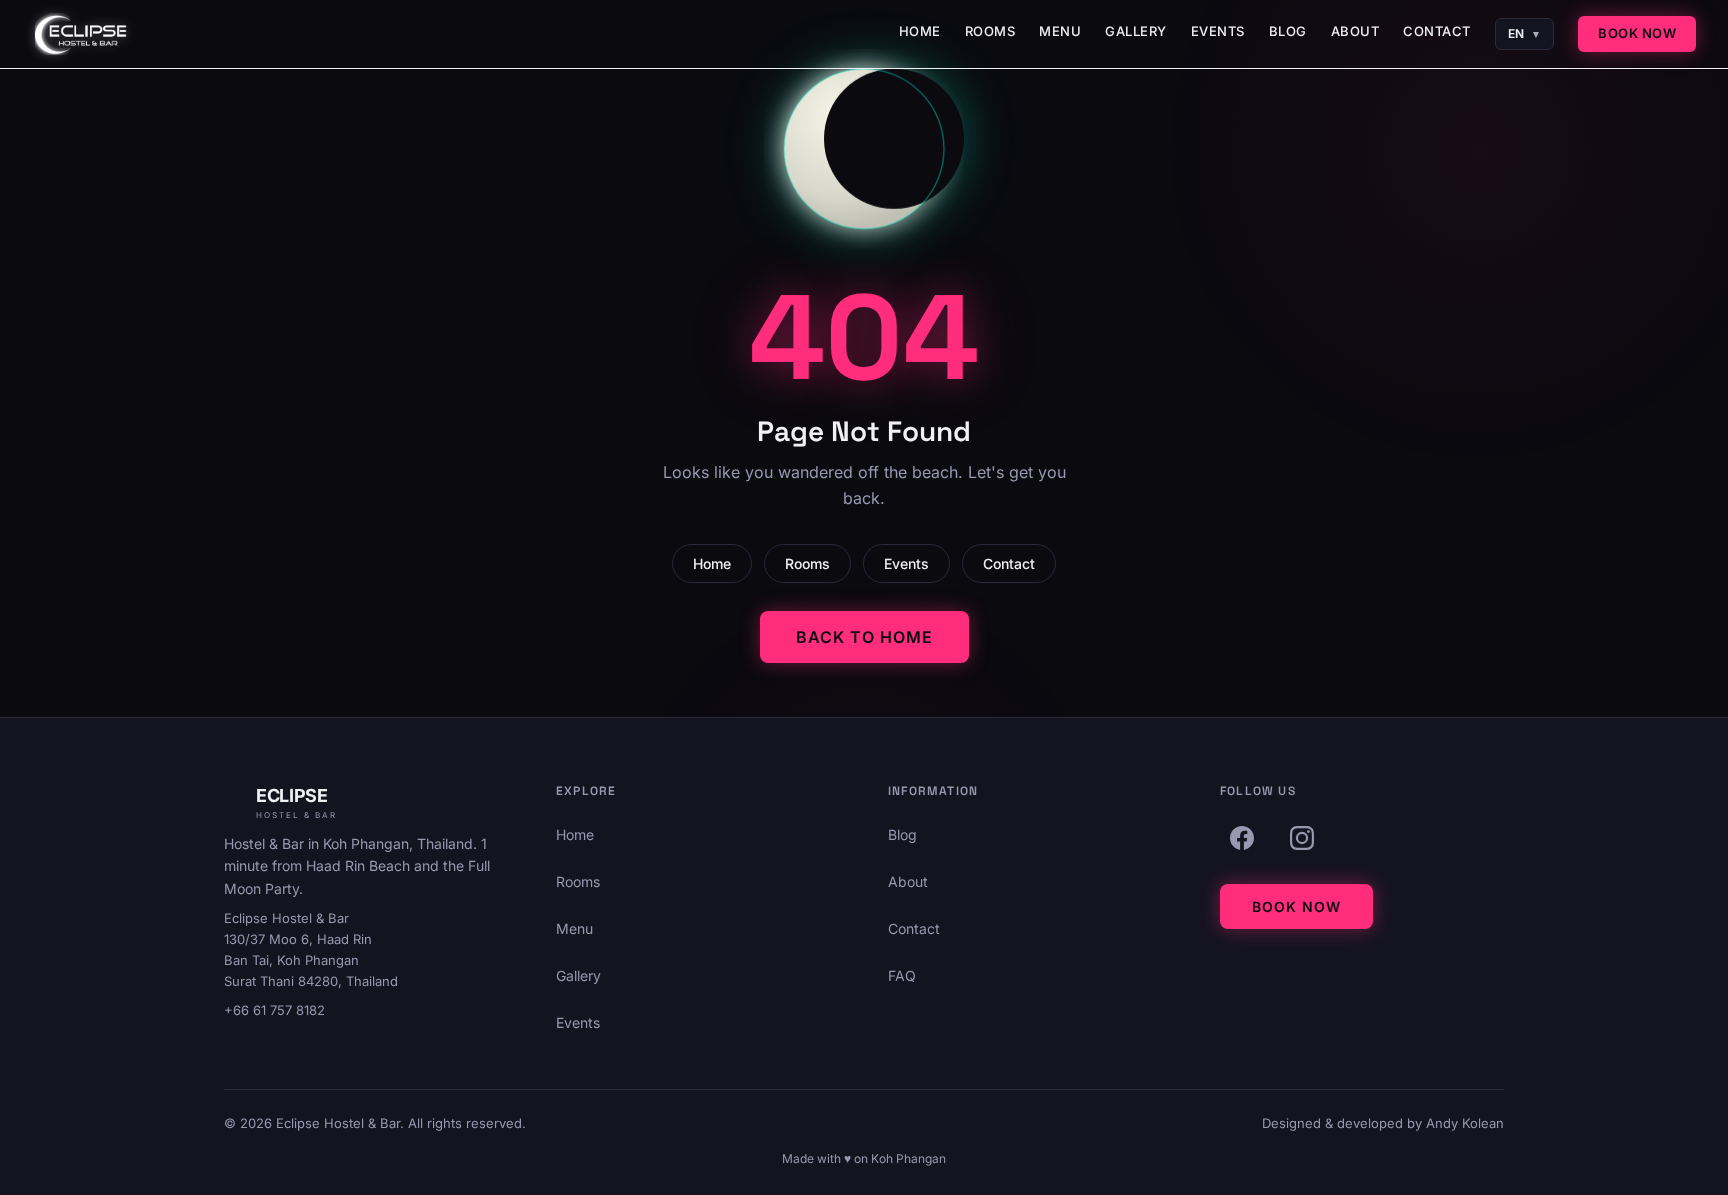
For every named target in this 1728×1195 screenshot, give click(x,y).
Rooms (990, 31)
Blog (1288, 31)
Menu (1060, 31)
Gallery (1136, 31)
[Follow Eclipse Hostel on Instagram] (1302, 838)
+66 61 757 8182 (274, 1010)
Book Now (1637, 33)
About (1355, 31)
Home (920, 31)
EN (1525, 33)
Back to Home (864, 637)
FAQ (902, 975)
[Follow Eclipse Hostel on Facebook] (1242, 838)
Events (1218, 31)
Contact (1437, 31)
